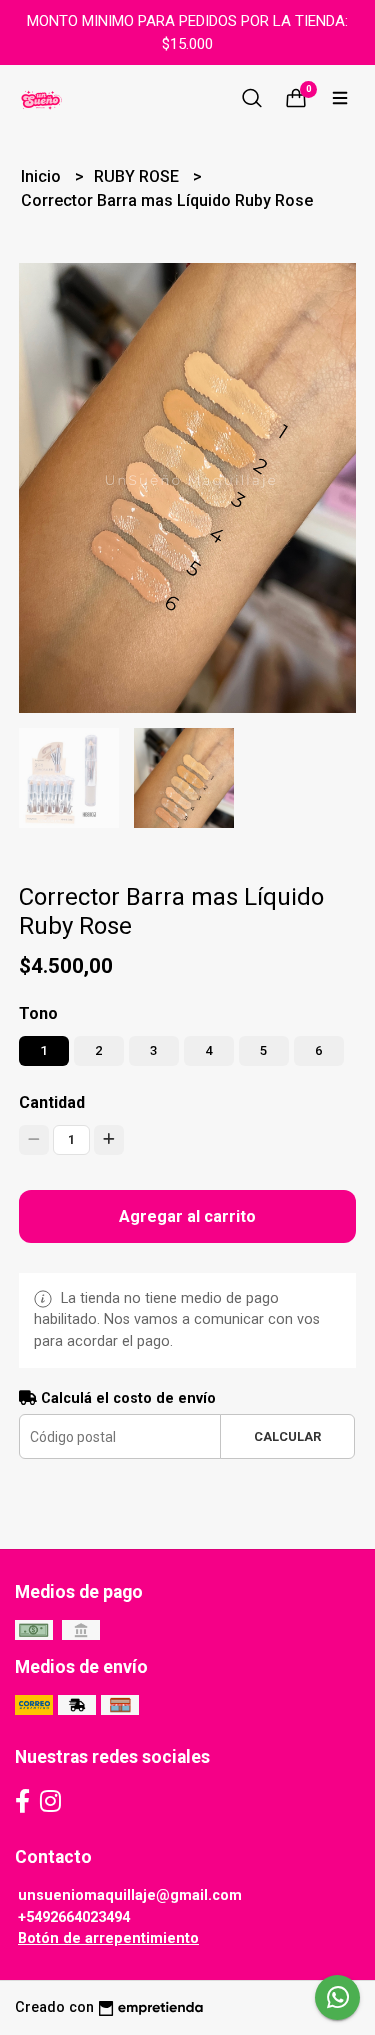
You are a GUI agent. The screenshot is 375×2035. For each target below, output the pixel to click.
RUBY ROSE (138, 176)
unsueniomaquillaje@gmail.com (130, 1895)
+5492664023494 (74, 1917)
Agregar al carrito (187, 1216)
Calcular (287, 1436)
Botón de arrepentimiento (108, 1938)
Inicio (43, 176)
